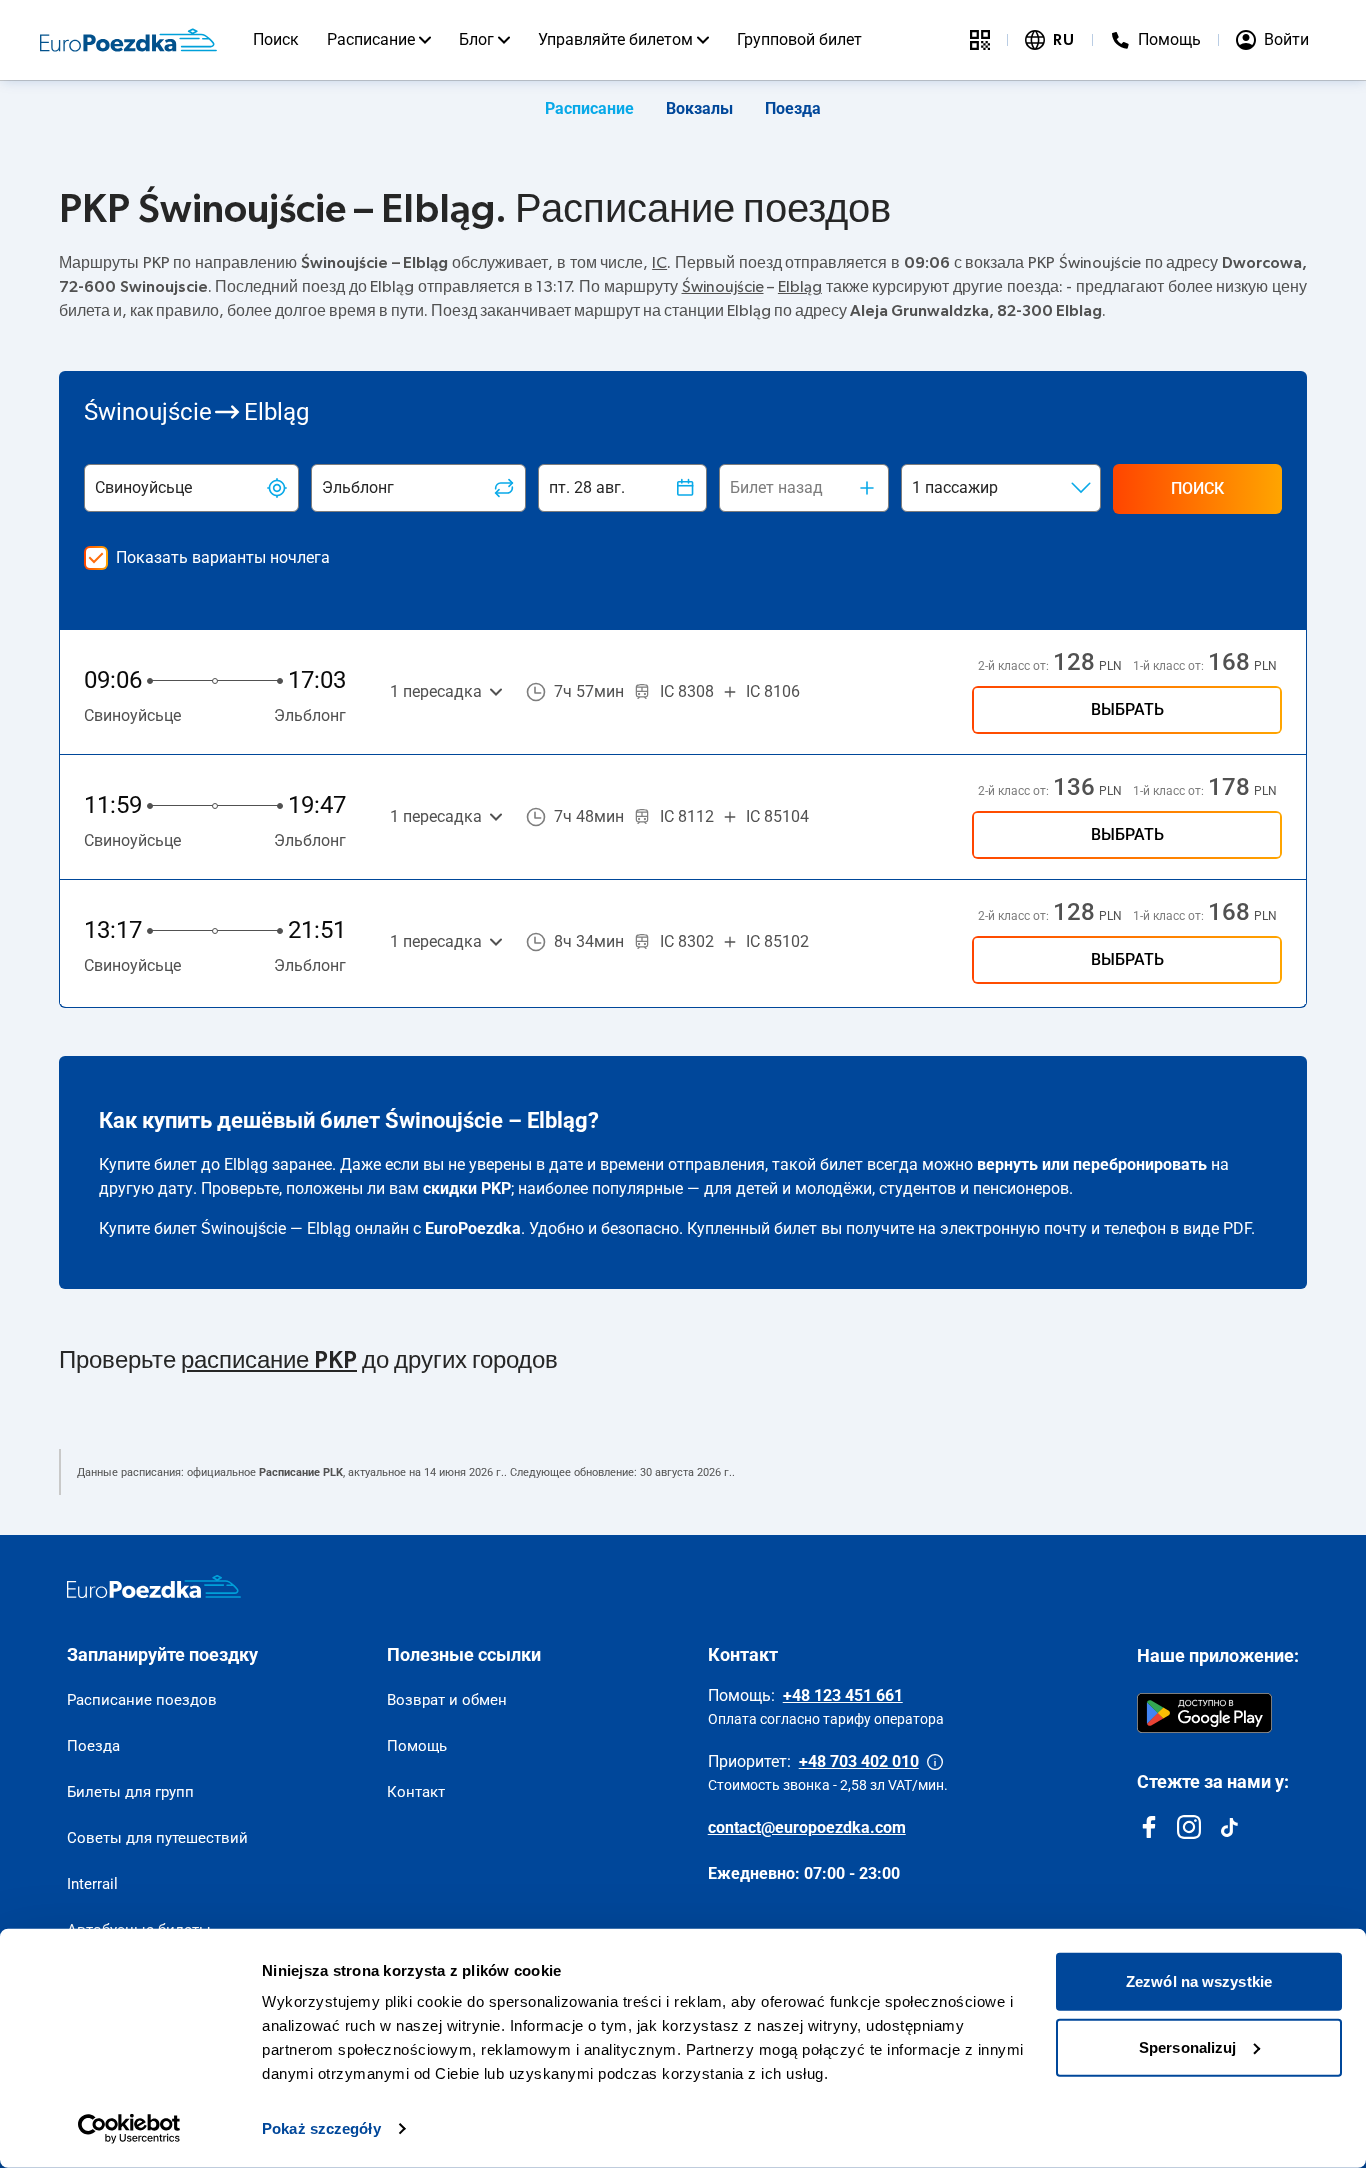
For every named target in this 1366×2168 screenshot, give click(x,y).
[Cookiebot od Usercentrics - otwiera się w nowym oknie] (129, 2129)
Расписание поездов (142, 1700)
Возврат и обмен (447, 1700)
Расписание (371, 39)
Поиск (276, 39)
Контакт (416, 1792)
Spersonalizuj (1187, 2046)
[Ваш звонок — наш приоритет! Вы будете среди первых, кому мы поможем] (935, 1762)
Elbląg (800, 287)
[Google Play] (1204, 1713)
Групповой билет (799, 39)
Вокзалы (699, 108)
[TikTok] (1229, 1827)
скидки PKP (467, 1188)
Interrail (92, 1884)
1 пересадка (436, 691)
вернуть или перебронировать (1092, 1164)
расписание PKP (269, 1361)
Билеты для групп (130, 1792)
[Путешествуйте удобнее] (980, 40)
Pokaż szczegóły (321, 2128)
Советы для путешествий (157, 1838)
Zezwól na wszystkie (1199, 1981)
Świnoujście (723, 287)
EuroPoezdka (473, 1228)
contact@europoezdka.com (807, 1827)
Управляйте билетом (615, 39)
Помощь (417, 1746)
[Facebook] (1149, 1827)
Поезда (793, 108)
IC (659, 263)
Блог (476, 39)
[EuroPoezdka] (154, 1587)
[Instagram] (1189, 1827)
